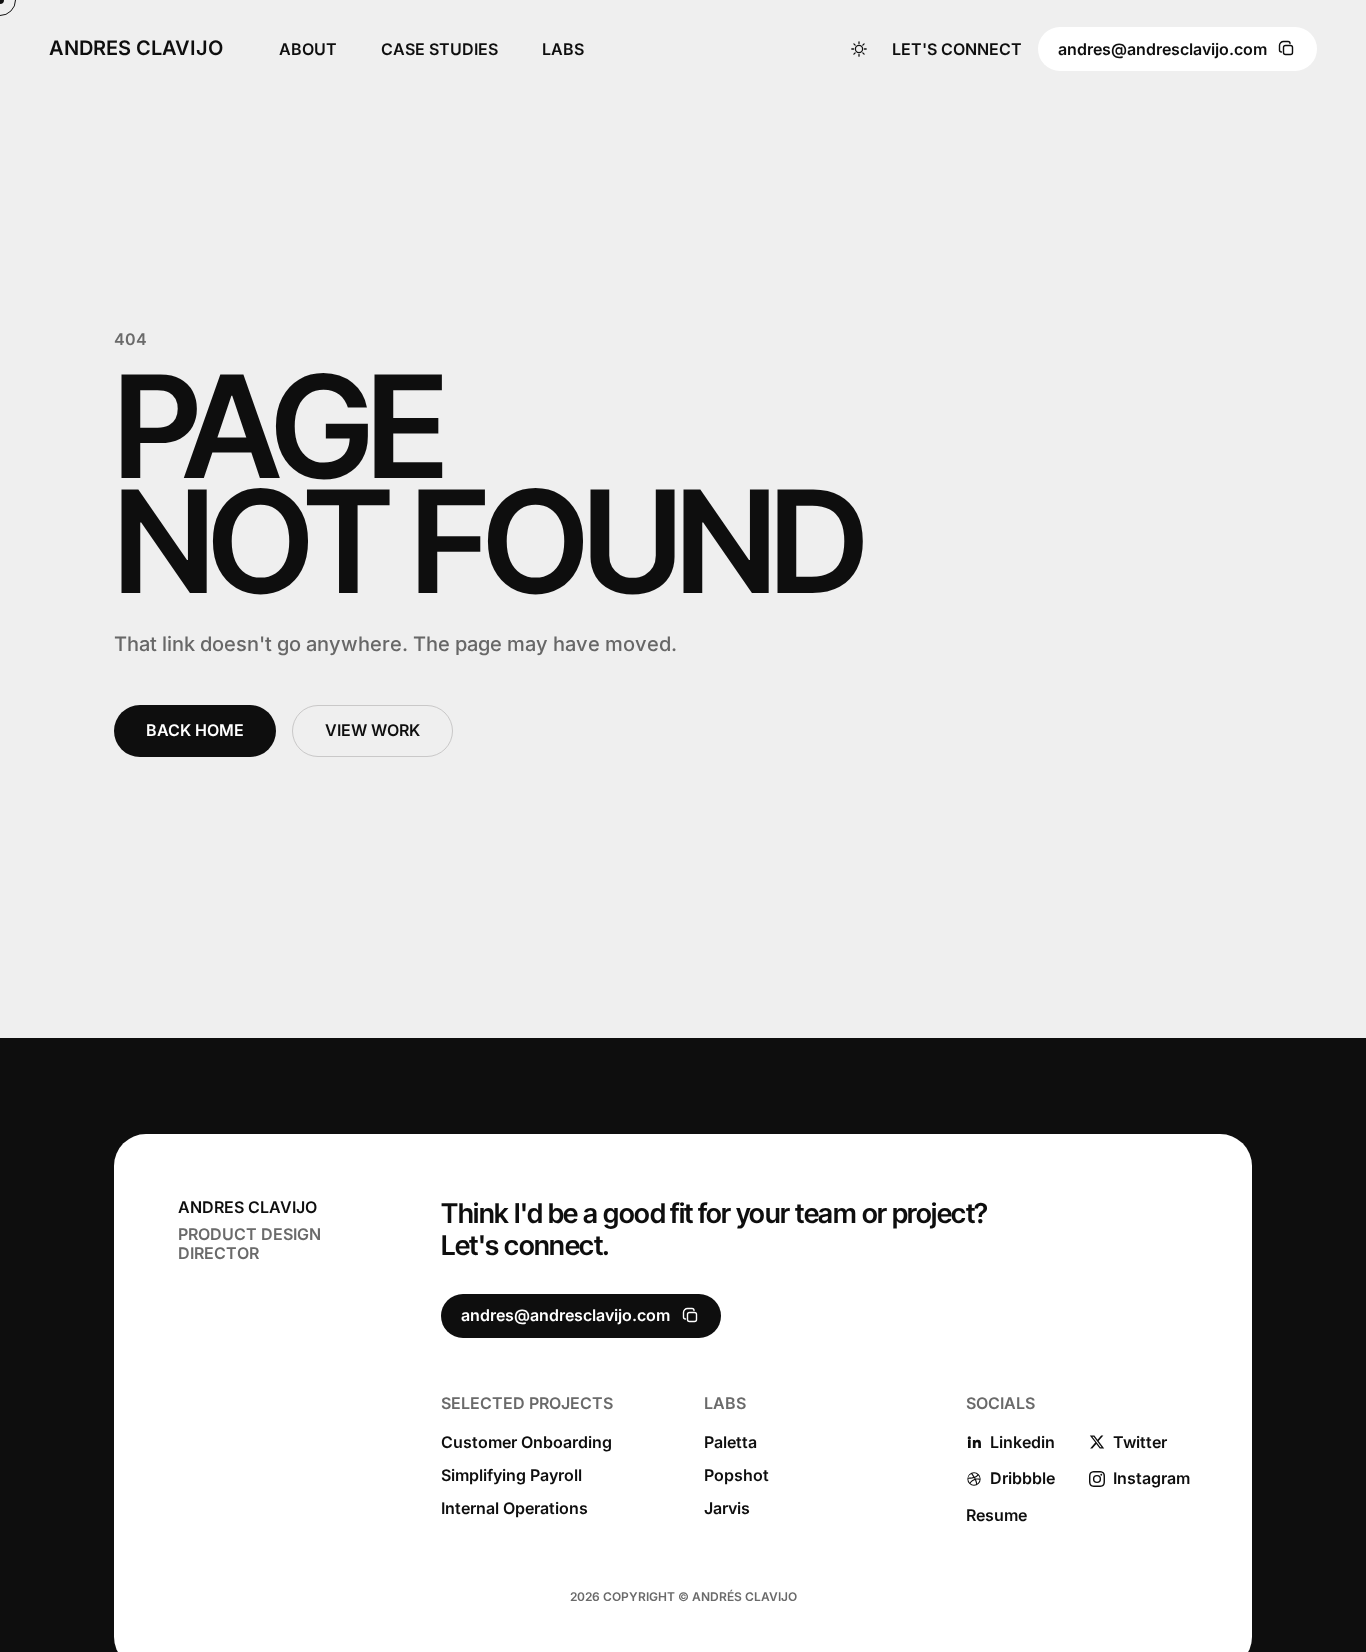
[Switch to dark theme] (859, 49)
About (308, 49)
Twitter (1140, 1442)
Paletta (730, 1442)
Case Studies (439, 49)
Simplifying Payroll (511, 1475)
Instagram (1151, 1478)
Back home (195, 730)
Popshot (736, 1475)
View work (372, 730)
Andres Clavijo (136, 48)
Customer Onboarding (526, 1442)
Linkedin (1022, 1442)
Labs (563, 49)
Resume (996, 1515)
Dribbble (1022, 1478)
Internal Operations (514, 1508)
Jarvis (727, 1508)
